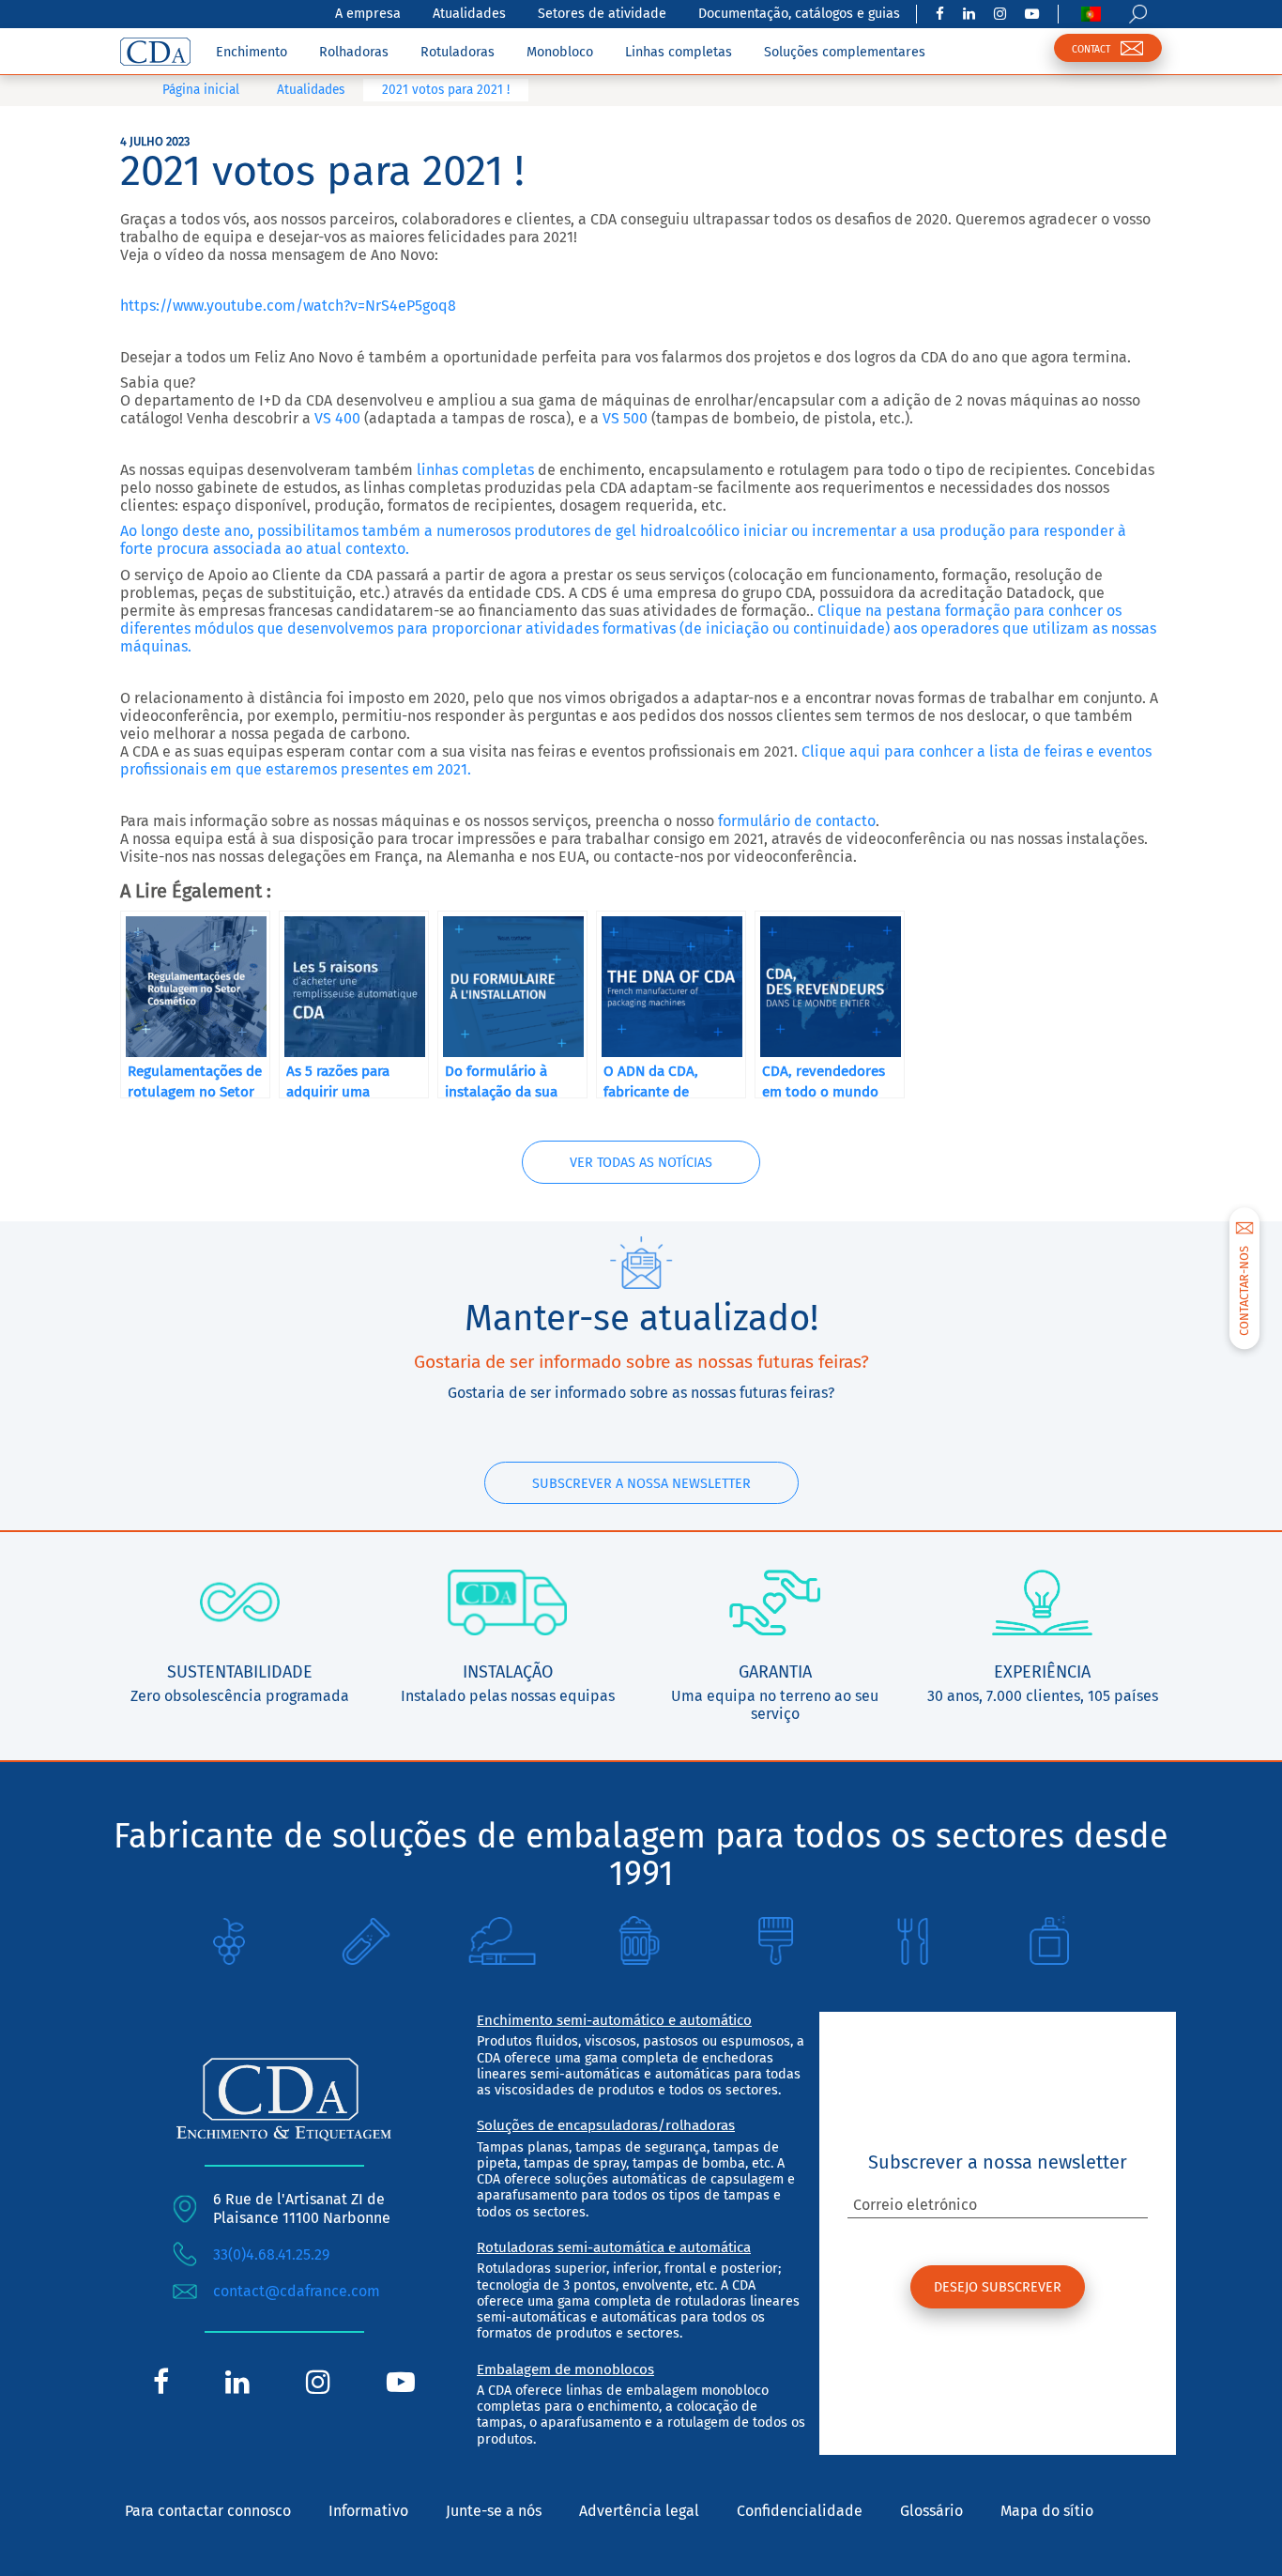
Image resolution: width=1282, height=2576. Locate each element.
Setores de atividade (602, 14)
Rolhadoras (354, 52)
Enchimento (252, 52)
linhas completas (475, 470)
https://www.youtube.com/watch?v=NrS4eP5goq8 (288, 306)
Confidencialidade (800, 2511)
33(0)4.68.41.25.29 (271, 2254)
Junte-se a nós (494, 2511)
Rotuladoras (458, 52)
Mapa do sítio (1047, 2511)
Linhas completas (679, 52)
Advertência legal (639, 2511)
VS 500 (625, 418)
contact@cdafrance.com (297, 2291)
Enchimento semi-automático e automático (614, 2020)
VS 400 (336, 418)
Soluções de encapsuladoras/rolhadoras (606, 2125)
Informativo (368, 2511)
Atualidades (469, 14)
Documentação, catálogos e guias (799, 14)
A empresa (368, 14)
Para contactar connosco (208, 2511)
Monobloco (560, 52)
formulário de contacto (797, 821)
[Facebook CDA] (940, 14)
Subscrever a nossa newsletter (641, 1484)
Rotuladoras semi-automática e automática (614, 2247)
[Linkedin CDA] (969, 14)
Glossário (931, 2511)
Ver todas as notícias (641, 1163)
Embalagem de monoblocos (565, 2369)
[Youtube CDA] (1032, 14)
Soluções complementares (845, 52)
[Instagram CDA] (1000, 14)
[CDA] (155, 52)
